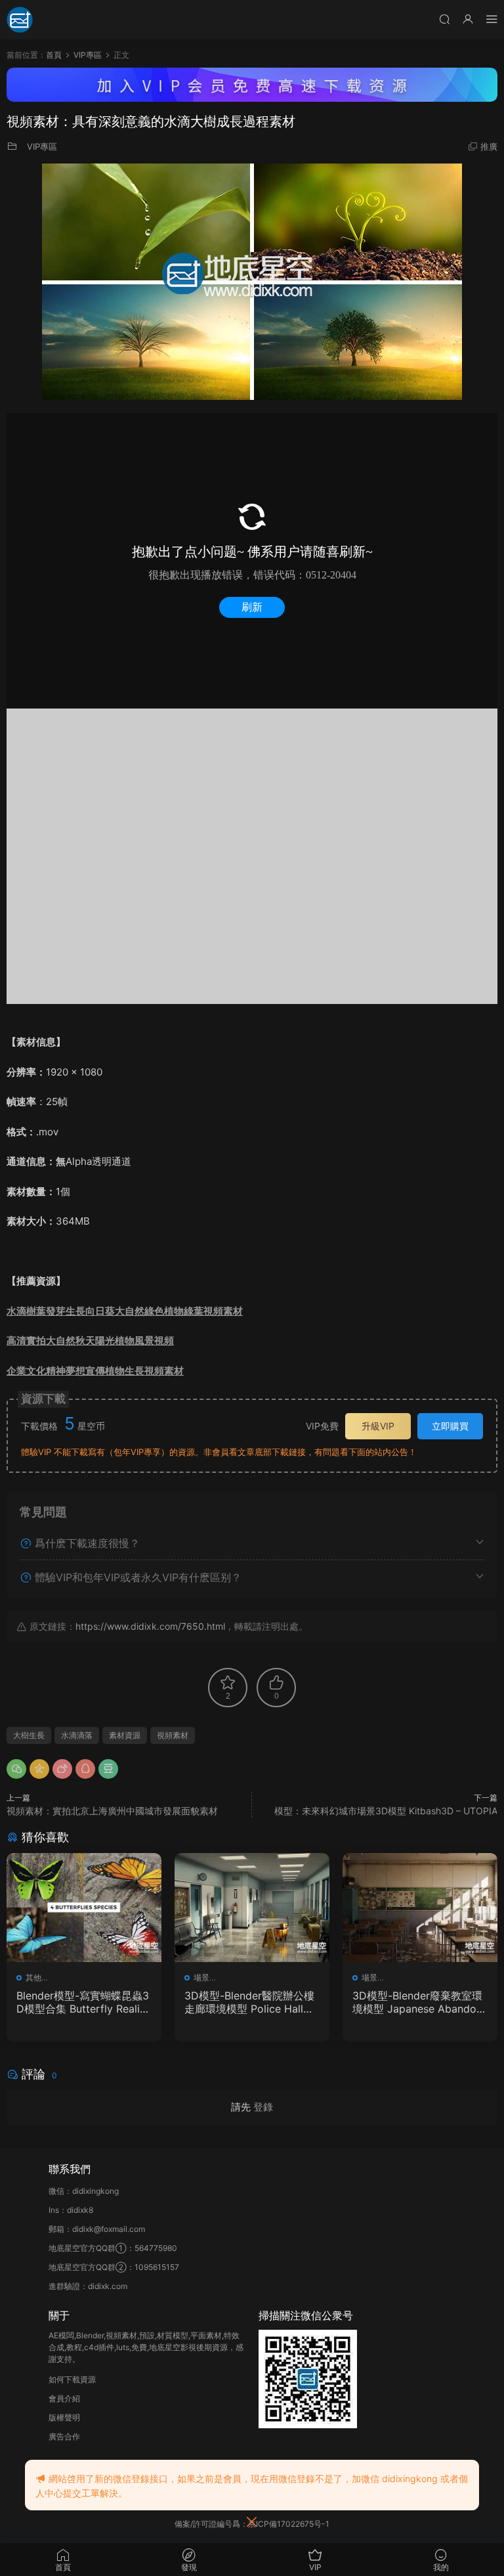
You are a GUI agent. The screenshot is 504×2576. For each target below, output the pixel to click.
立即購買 (450, 1426)
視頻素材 (173, 1735)
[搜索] (444, 19)
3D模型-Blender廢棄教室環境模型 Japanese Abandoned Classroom (417, 2002)
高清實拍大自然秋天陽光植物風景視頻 (90, 1341)
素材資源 (125, 1735)
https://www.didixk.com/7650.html (150, 1626)
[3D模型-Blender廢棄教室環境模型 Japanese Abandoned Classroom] (420, 1908)
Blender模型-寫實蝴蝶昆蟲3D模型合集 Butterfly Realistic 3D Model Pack (84, 2002)
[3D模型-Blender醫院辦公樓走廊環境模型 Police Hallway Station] (252, 1908)
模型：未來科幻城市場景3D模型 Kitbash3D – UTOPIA (386, 1811)
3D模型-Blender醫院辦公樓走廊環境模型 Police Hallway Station (251, 2002)
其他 (33, 1977)
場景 (201, 1977)
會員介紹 (64, 2398)
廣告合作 (64, 2436)
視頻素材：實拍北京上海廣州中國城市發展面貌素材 (112, 1811)
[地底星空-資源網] (20, 20)
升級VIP (378, 1426)
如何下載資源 (72, 2379)
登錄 (263, 2107)
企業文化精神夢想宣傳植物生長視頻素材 (95, 1371)
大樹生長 (29, 1735)
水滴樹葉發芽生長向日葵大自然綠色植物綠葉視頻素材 (125, 1311)
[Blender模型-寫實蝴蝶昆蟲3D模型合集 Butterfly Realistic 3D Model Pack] (84, 1908)
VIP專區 (42, 146)
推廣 (489, 146)
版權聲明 (64, 2417)
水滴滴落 (77, 1735)
